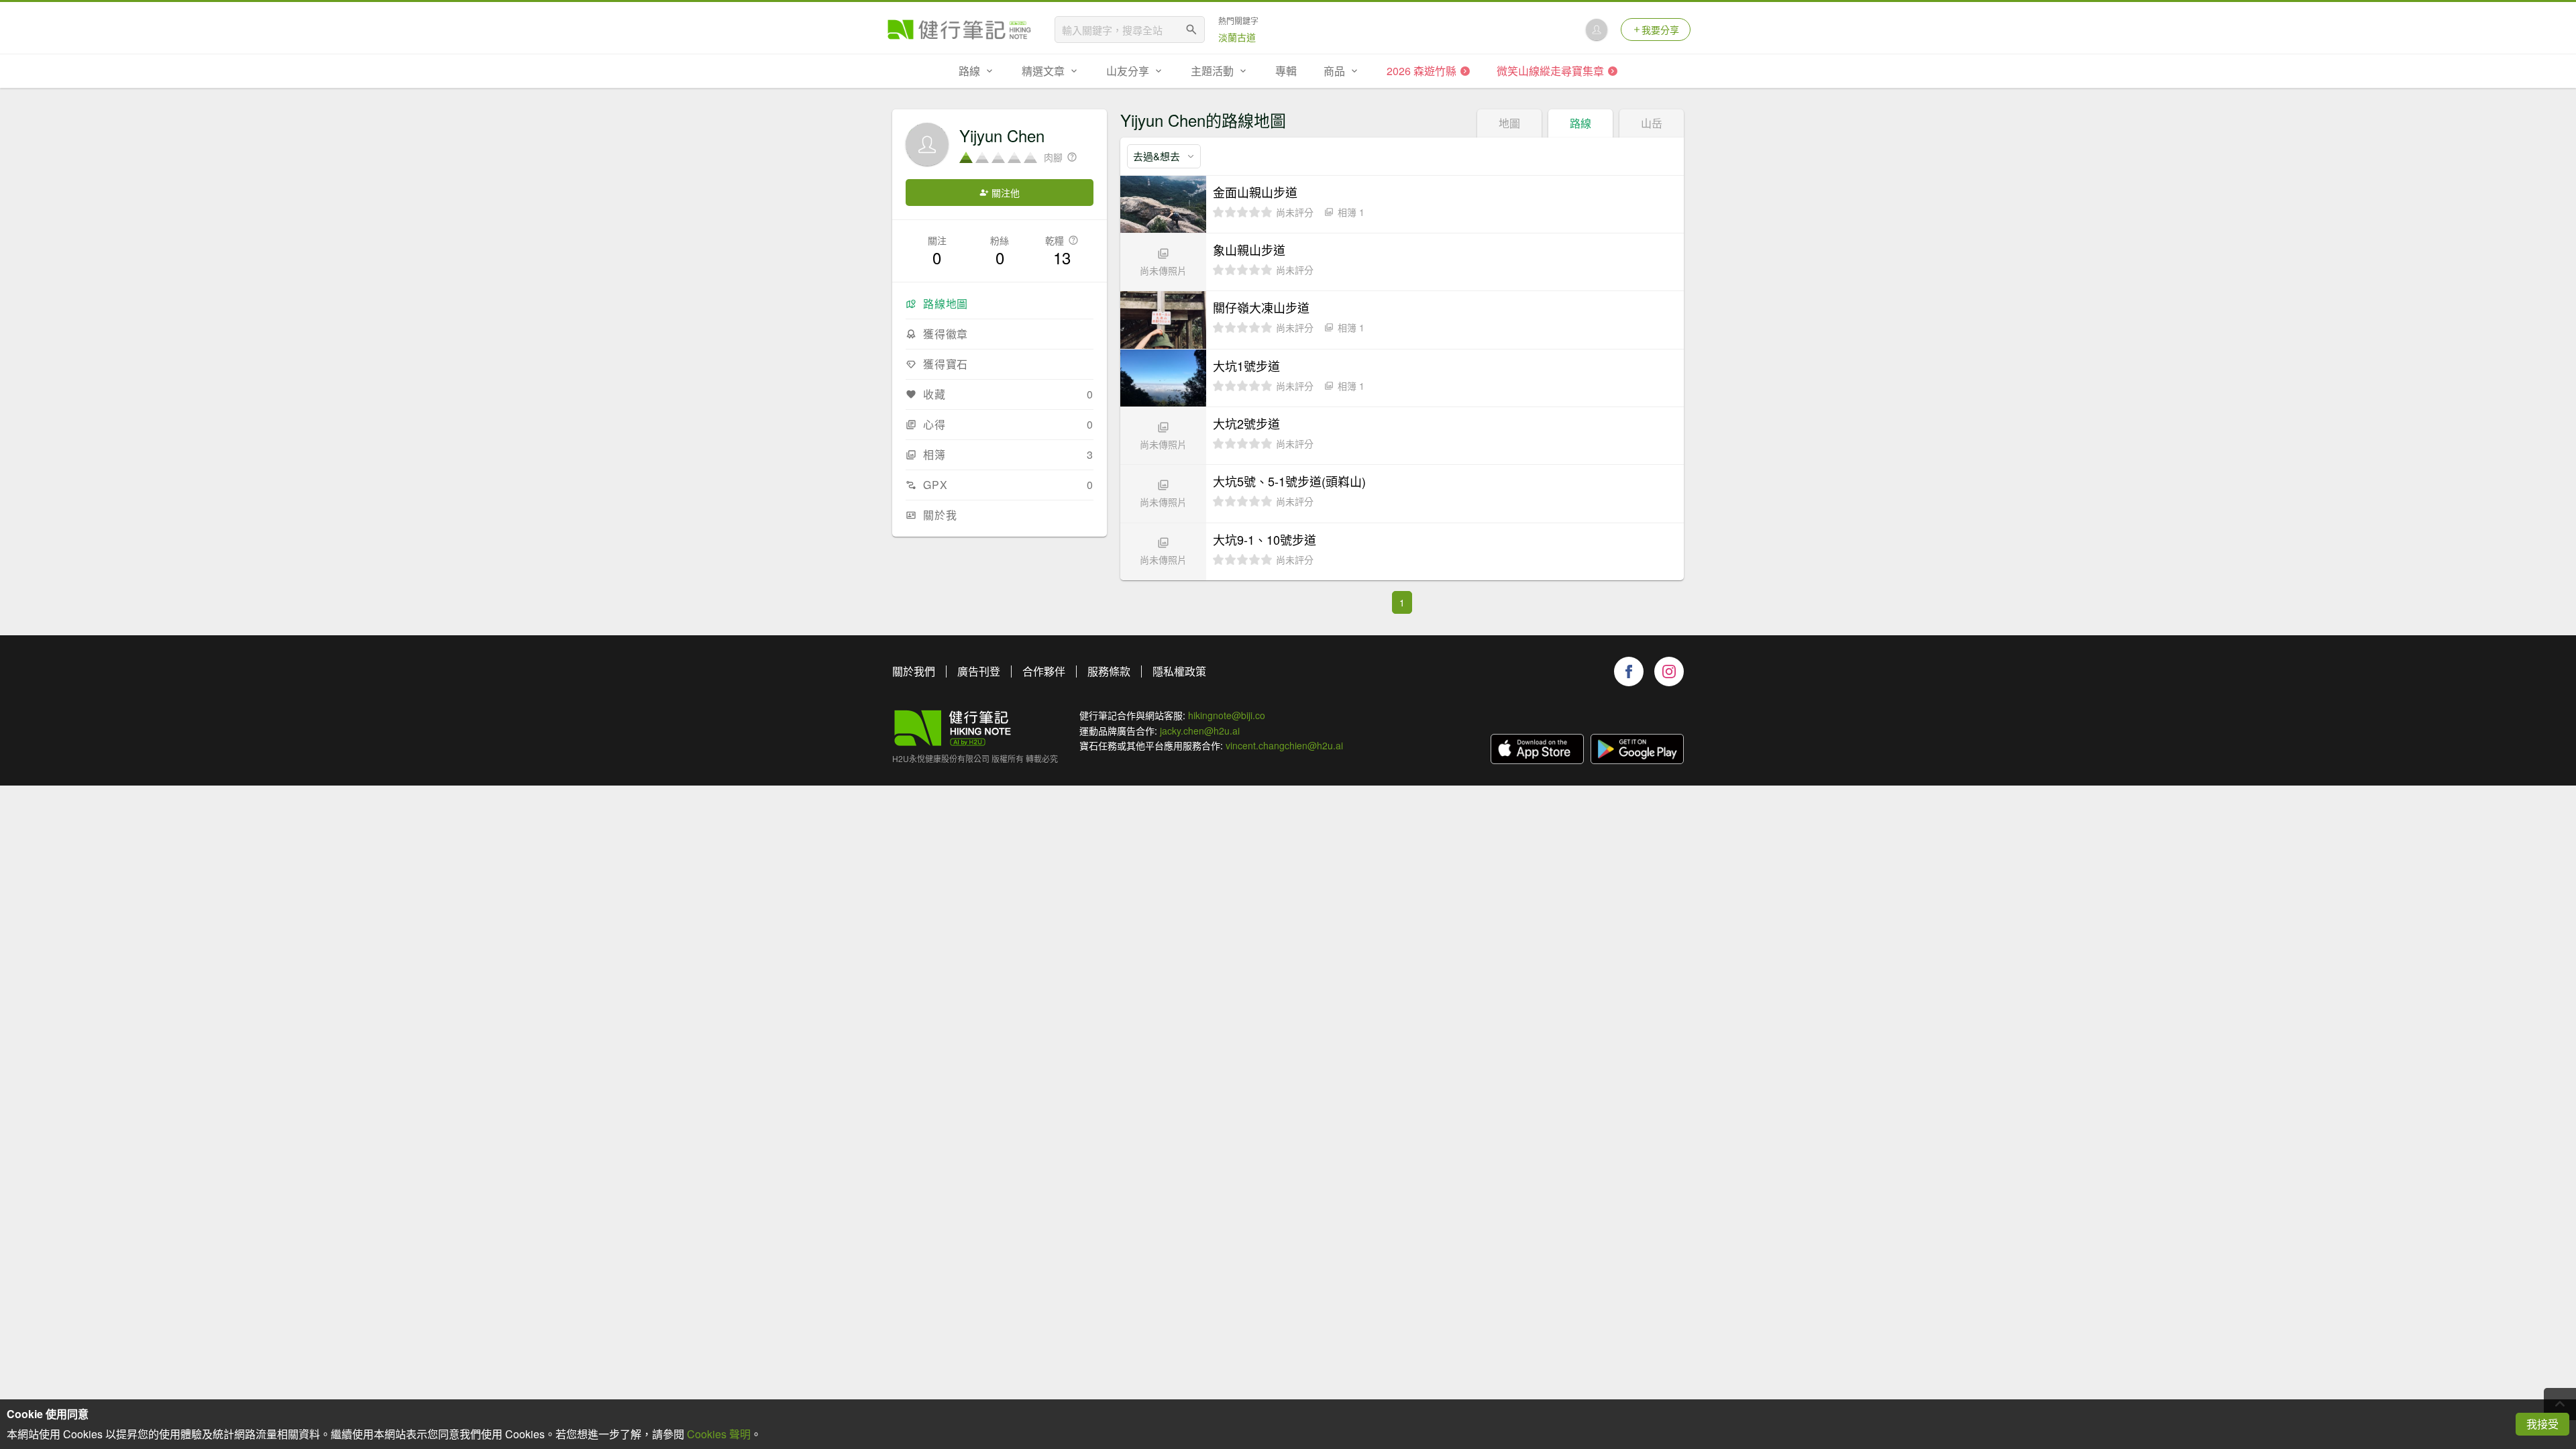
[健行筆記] (959, 30)
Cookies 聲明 (719, 1434)
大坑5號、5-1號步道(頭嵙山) (1289, 481)
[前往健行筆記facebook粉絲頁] (1629, 672)
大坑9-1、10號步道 (1265, 539)
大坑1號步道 (1246, 366)
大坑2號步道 (1246, 423)
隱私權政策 (1179, 671)
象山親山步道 (1249, 250)
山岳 (1652, 123)
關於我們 (914, 671)
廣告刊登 (979, 671)
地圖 (1509, 123)
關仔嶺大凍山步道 (1261, 307)
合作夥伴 (1044, 671)
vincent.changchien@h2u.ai (1284, 745)
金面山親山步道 (1255, 192)
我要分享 (1660, 30)
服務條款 (1109, 671)
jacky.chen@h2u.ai (1200, 731)
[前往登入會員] (1597, 30)
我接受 (2542, 1424)
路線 (1580, 123)
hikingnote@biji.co (1227, 715)
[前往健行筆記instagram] (1669, 672)
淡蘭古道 (1237, 37)
